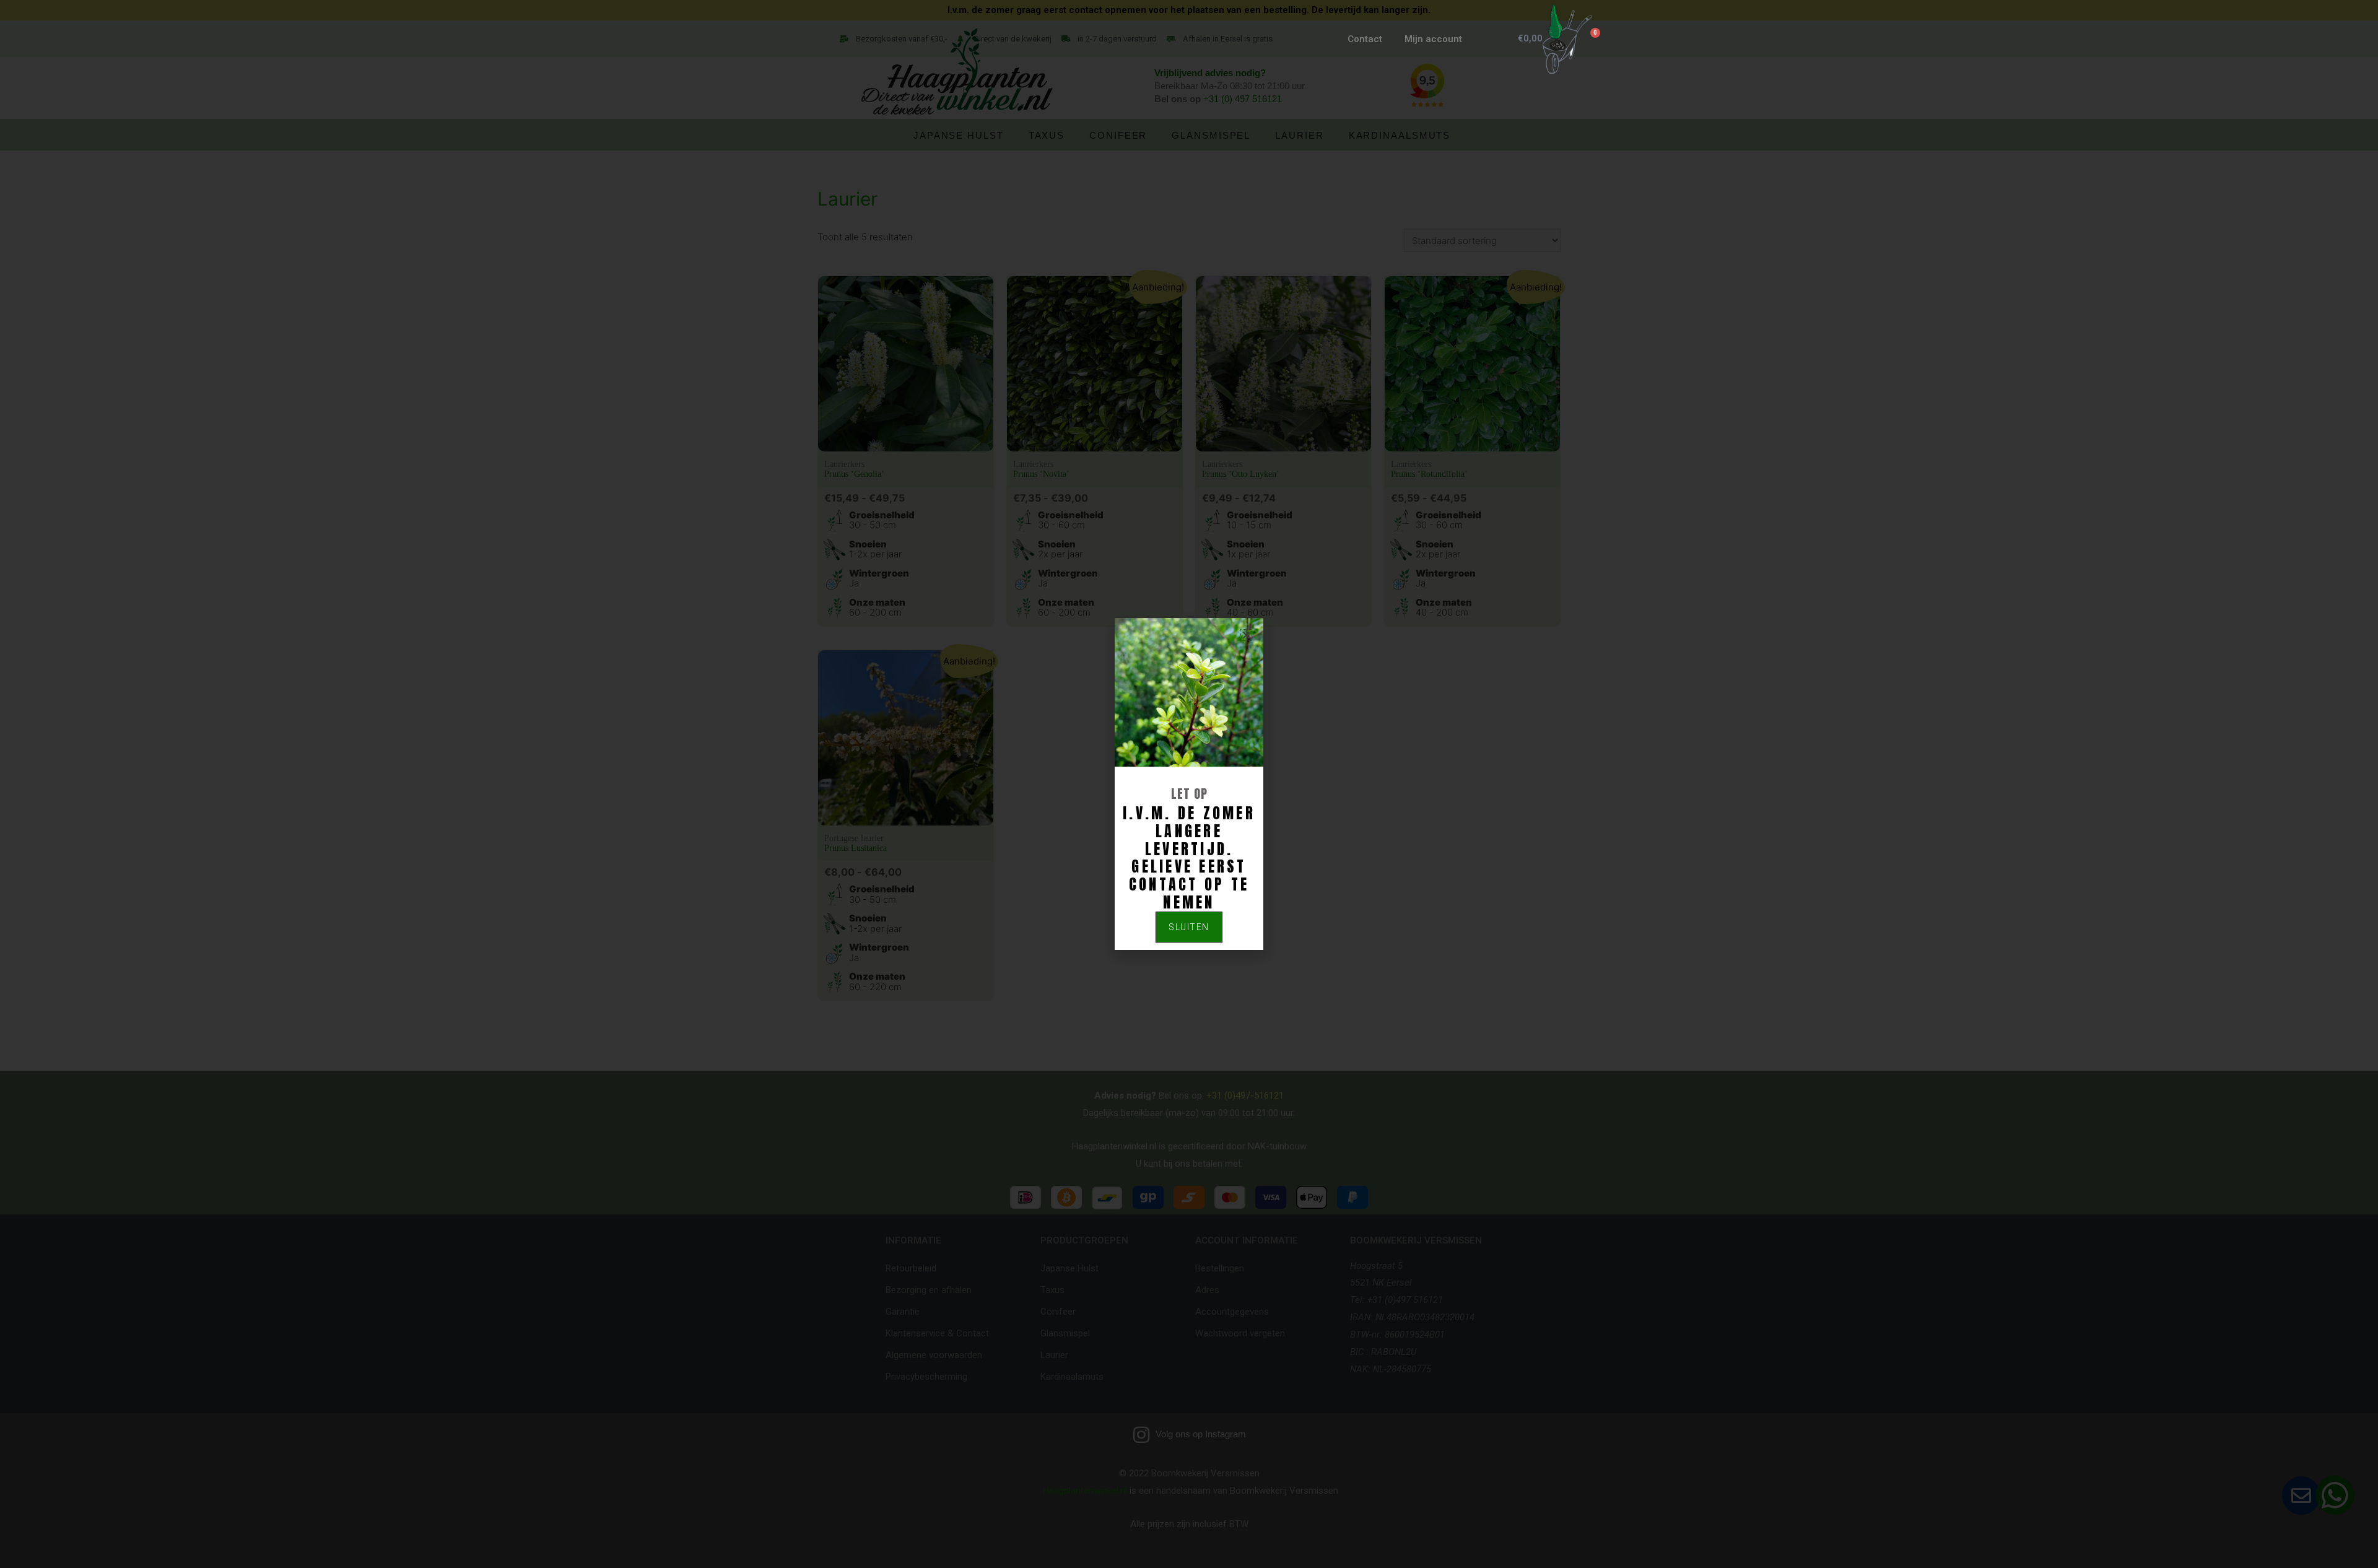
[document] (1189, 784)
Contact (1365, 39)
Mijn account (1433, 39)
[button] (1246, 635)
